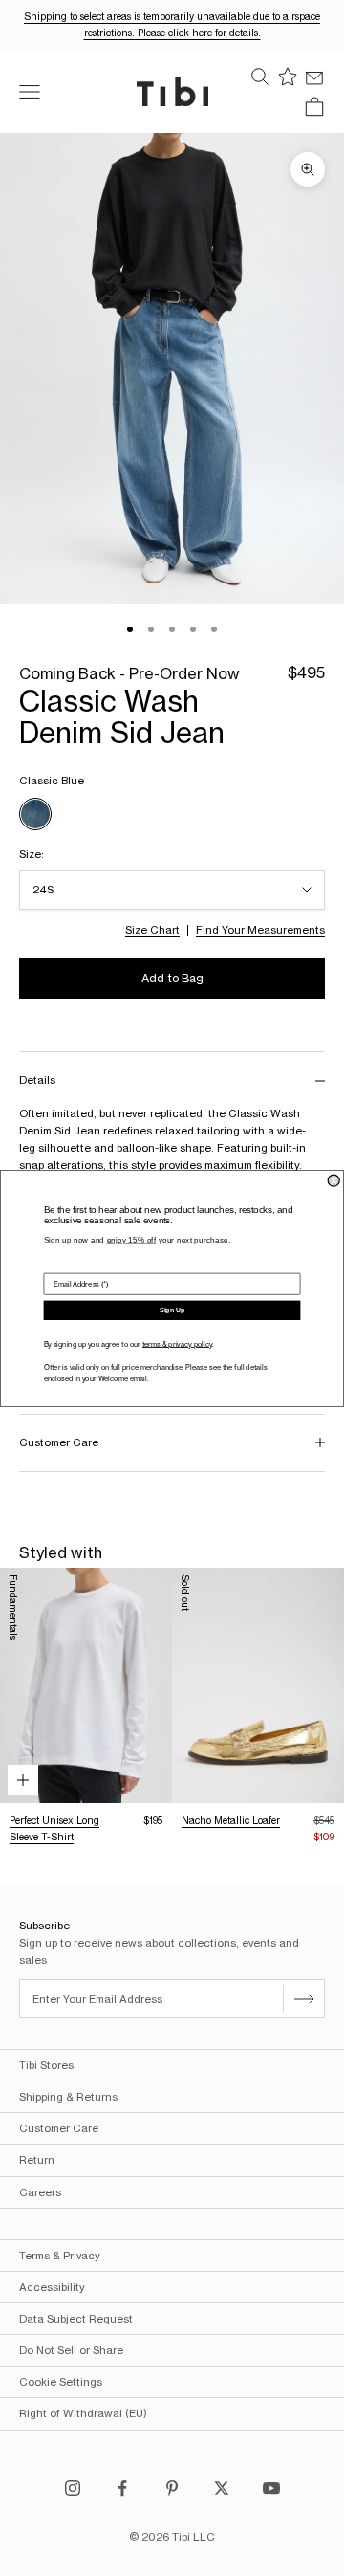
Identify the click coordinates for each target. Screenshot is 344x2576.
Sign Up (172, 1310)
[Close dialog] (333, 1180)
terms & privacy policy (177, 1343)
